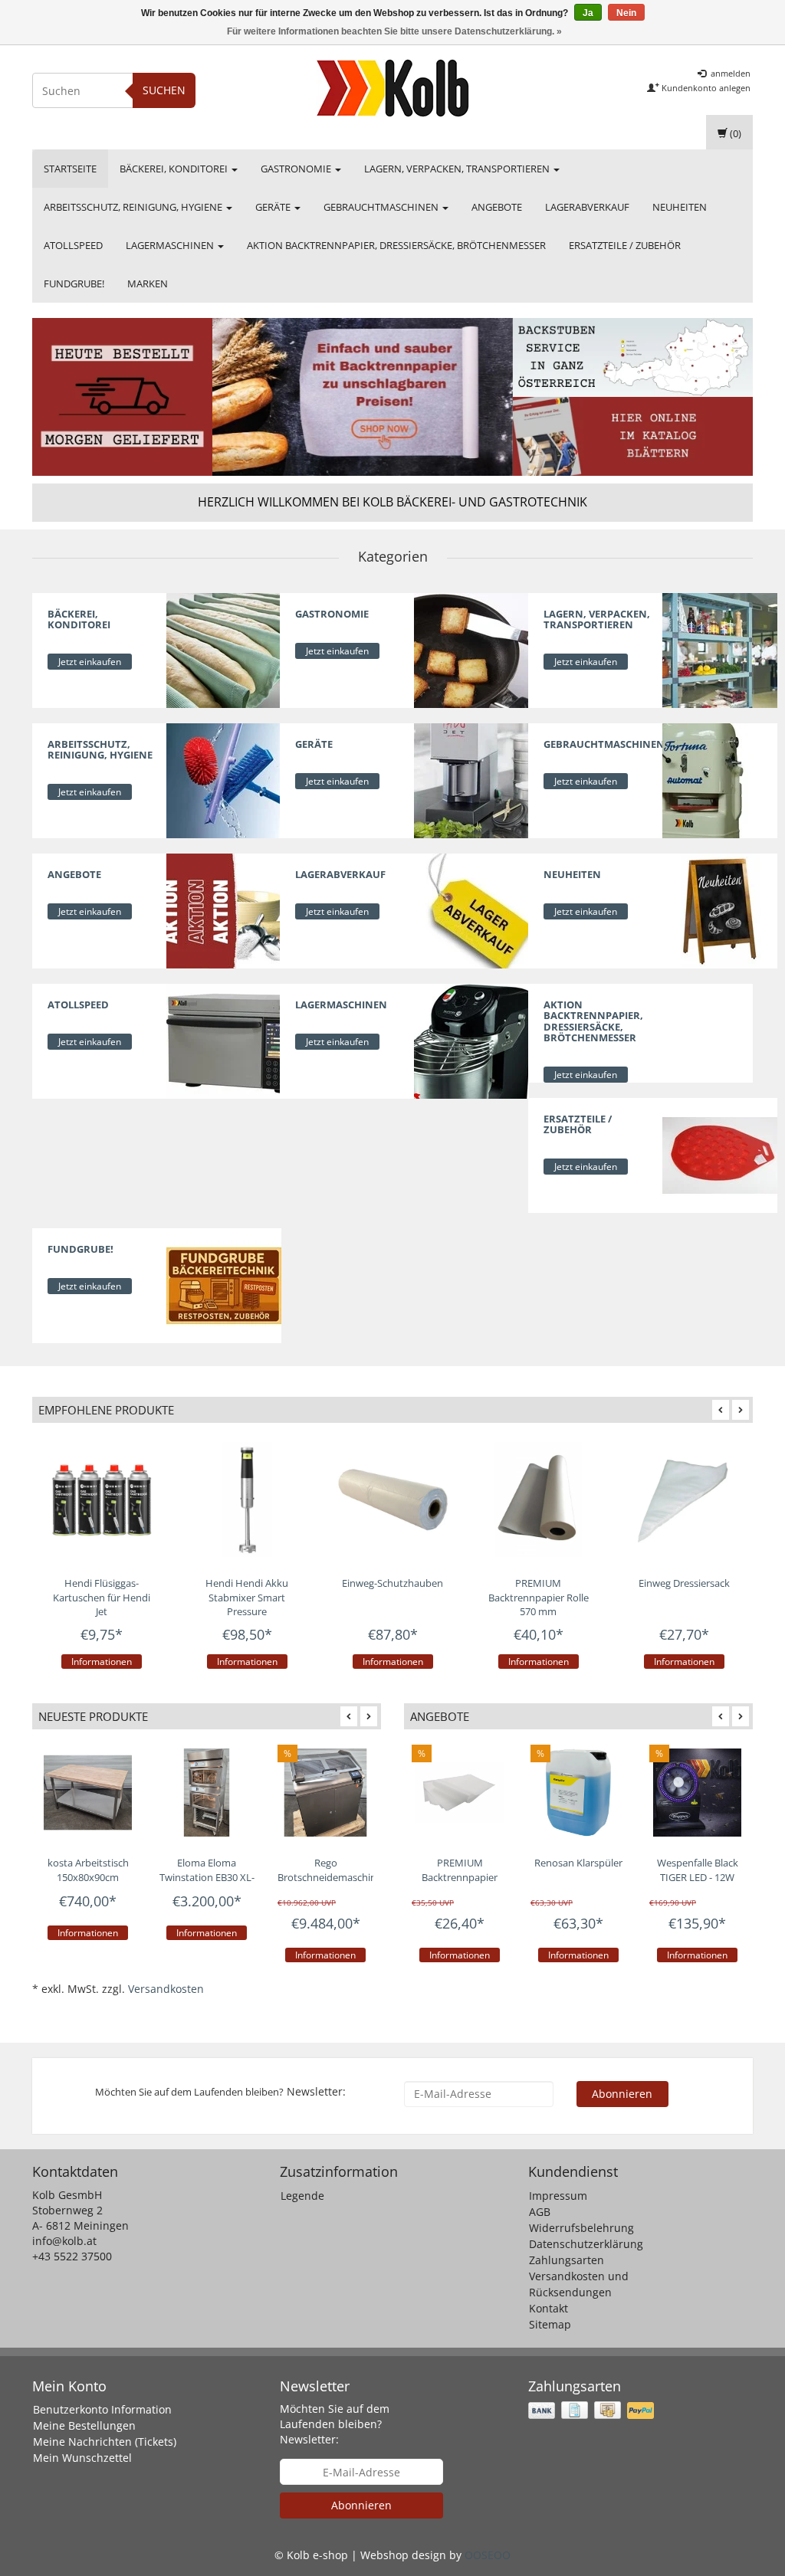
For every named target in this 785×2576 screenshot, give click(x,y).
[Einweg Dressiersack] (684, 1499)
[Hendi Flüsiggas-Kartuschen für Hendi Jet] (101, 1499)
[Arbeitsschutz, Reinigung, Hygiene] (224, 780)
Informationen (102, 1662)
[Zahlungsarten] (593, 2410)
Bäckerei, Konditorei (175, 169)
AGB (540, 2212)
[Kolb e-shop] (392, 88)
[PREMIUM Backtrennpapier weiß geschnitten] (460, 1793)
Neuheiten (680, 207)
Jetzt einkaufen (90, 662)
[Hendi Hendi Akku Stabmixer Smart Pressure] (247, 1499)
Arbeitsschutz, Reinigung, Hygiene (134, 207)
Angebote (497, 207)
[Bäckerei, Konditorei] (224, 649)
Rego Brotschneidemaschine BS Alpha (330, 1877)
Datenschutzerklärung (586, 2244)
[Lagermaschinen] (471, 1040)
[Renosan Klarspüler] (578, 1793)
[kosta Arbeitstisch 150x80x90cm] (88, 1793)
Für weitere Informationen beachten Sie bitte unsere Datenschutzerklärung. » (394, 31)
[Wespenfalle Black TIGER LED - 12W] (697, 1793)
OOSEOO (488, 2555)
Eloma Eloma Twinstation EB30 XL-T (207, 1877)
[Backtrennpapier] (363, 397)
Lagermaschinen (171, 245)
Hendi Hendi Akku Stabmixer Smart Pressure (247, 1597)
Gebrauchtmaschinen (382, 207)
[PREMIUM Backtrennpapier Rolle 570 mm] (538, 1499)
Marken (148, 283)
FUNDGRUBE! (74, 283)
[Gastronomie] (471, 649)
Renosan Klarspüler (578, 1863)
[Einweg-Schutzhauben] (392, 1499)
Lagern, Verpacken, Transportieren (458, 169)
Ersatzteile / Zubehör (625, 245)
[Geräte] (471, 780)
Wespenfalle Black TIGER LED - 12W (698, 1870)
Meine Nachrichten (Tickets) (105, 2442)
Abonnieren (622, 2094)
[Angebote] (224, 910)
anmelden (729, 73)
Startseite (70, 169)
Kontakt (549, 2308)
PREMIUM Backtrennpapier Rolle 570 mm (539, 1597)
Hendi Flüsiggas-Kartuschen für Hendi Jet (102, 1597)
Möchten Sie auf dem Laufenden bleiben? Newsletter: (335, 2424)
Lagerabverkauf (587, 207)
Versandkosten (166, 1989)
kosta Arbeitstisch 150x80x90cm (88, 1870)
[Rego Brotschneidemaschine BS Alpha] (325, 1793)
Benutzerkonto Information (102, 2409)
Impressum (558, 2196)
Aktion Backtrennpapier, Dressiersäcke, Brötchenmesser (396, 245)
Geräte (274, 207)
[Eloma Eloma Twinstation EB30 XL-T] (207, 1793)
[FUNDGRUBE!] (224, 1285)
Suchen (164, 90)
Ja (588, 13)
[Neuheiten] (720, 910)
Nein (626, 13)
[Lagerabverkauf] (471, 910)
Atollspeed (73, 245)
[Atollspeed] (224, 1040)
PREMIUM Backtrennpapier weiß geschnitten (460, 1877)
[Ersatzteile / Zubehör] (720, 1154)
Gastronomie (297, 169)
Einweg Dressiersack (684, 1583)
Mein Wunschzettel (82, 2458)
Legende (302, 2196)
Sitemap (550, 2324)
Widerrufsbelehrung (581, 2228)
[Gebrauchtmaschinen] (720, 780)
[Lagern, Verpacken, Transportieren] (720, 649)
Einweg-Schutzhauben (392, 1583)
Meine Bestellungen (84, 2425)
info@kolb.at (64, 2241)
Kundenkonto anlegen (705, 88)
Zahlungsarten (567, 2260)
